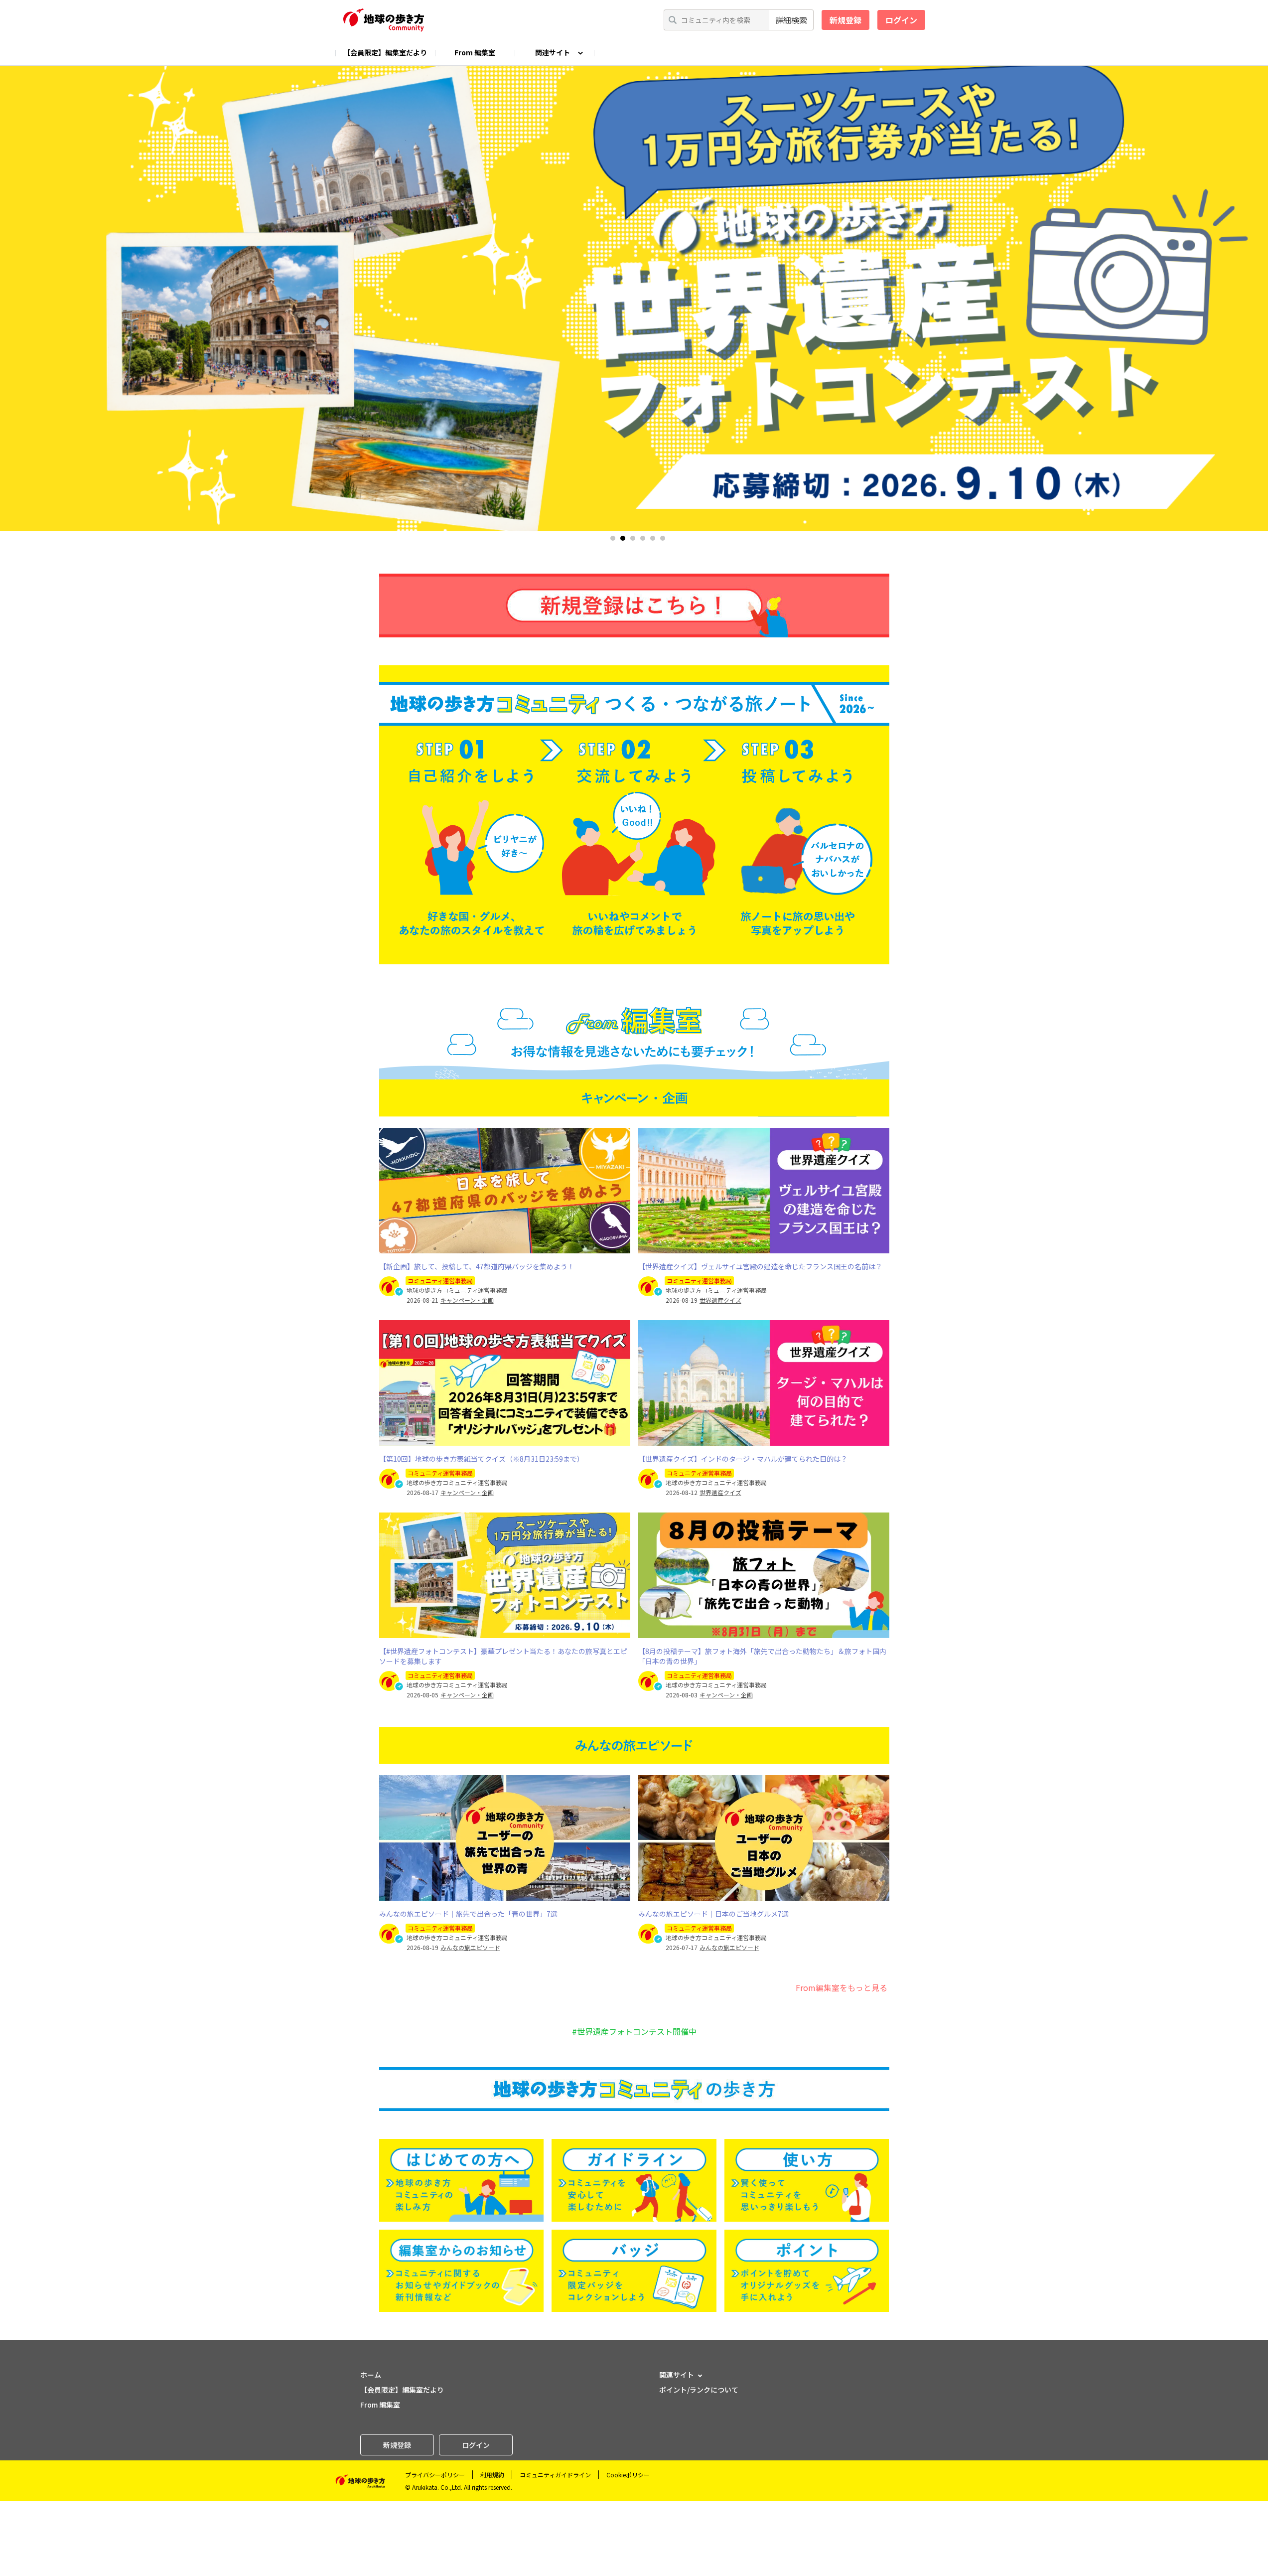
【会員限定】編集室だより (385, 52)
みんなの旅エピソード (470, 1948)
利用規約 (492, 2475)
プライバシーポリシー (435, 2475)
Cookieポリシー (628, 2475)
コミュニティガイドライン (555, 2475)
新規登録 (845, 20)
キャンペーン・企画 (467, 1300)
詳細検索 (791, 20)
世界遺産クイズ (720, 1300)
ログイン (901, 20)
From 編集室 (475, 52)
